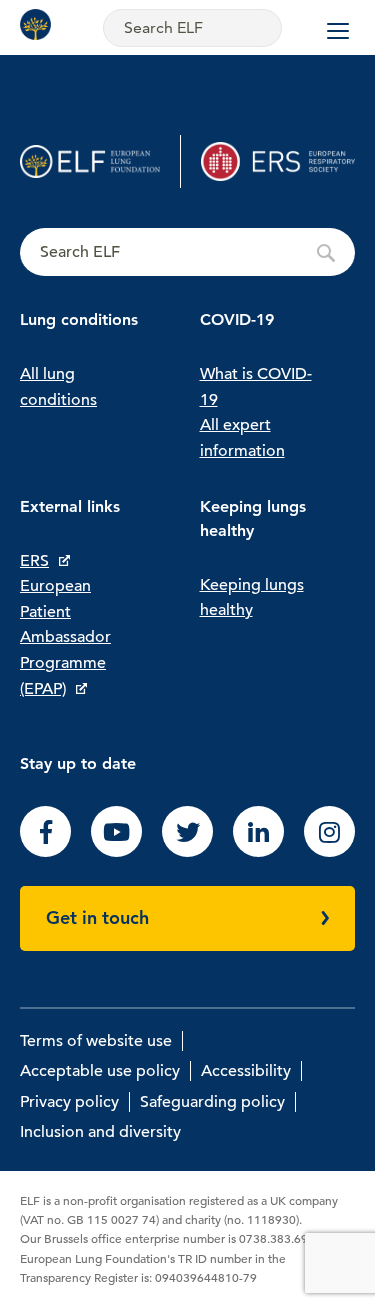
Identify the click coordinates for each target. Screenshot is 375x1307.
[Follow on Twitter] (187, 852)
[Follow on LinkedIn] (258, 852)
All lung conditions (58, 387)
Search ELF (187, 253)
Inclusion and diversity (100, 1132)
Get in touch (97, 917)
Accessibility (246, 1071)
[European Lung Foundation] (40, 24)
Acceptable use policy (100, 1071)
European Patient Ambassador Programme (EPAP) (65, 637)
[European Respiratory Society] (278, 161)
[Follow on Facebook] (45, 852)
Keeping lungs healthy (252, 598)
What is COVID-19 (256, 387)
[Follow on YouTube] (116, 852)
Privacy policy (69, 1102)
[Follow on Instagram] (329, 852)
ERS (34, 561)
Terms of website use (96, 1041)
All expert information (242, 438)
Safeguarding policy (212, 1102)
